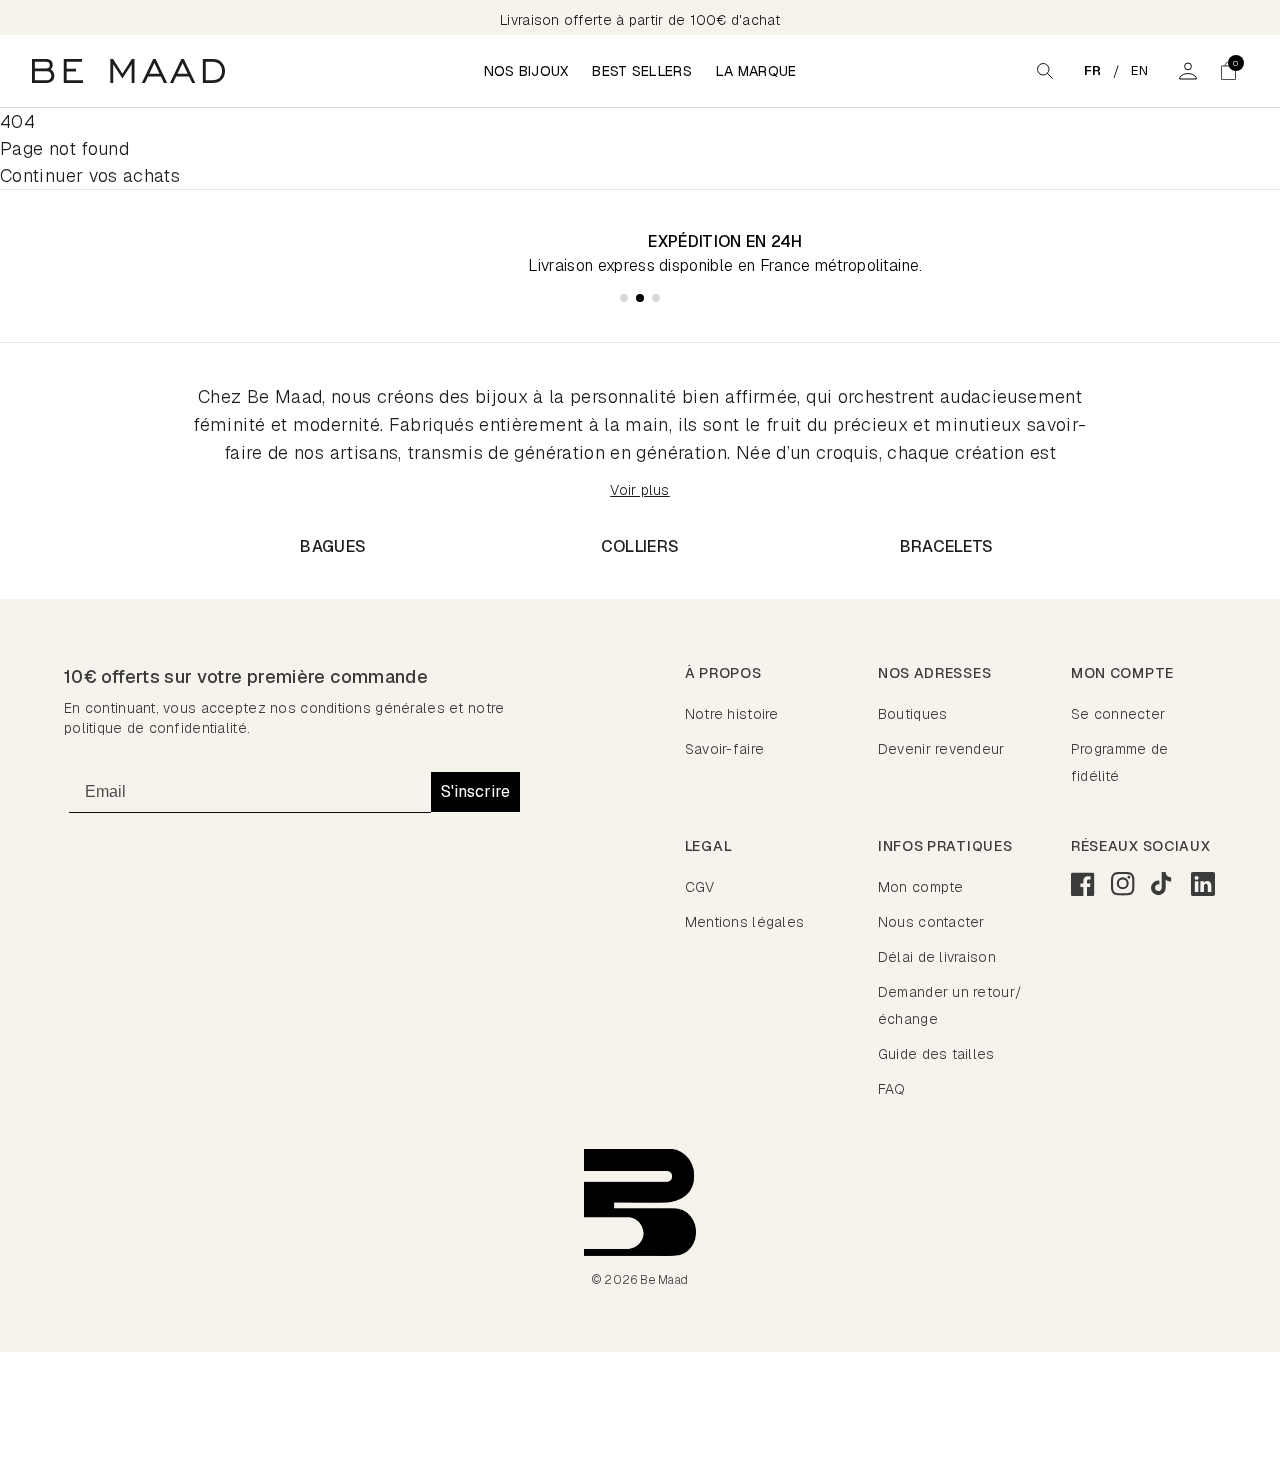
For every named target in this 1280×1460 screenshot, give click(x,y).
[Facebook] (1083, 884)
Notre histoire (732, 714)
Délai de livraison (937, 957)
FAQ (892, 1089)
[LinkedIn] (1203, 884)
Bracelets (947, 546)
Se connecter (1118, 714)
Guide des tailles (936, 1054)
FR (1093, 70)
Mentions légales (744, 922)
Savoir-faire (724, 749)
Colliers (640, 546)
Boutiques (913, 714)
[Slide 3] (656, 298)
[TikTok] (1163, 884)
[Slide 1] (624, 298)
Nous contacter (931, 922)
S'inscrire (475, 791)
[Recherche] (1045, 71)
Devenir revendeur (941, 749)
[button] (1228, 71)
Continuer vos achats (90, 175)
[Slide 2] (640, 298)
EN (1140, 70)
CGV (700, 887)
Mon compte (921, 887)
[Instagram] (1123, 884)
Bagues (333, 546)
